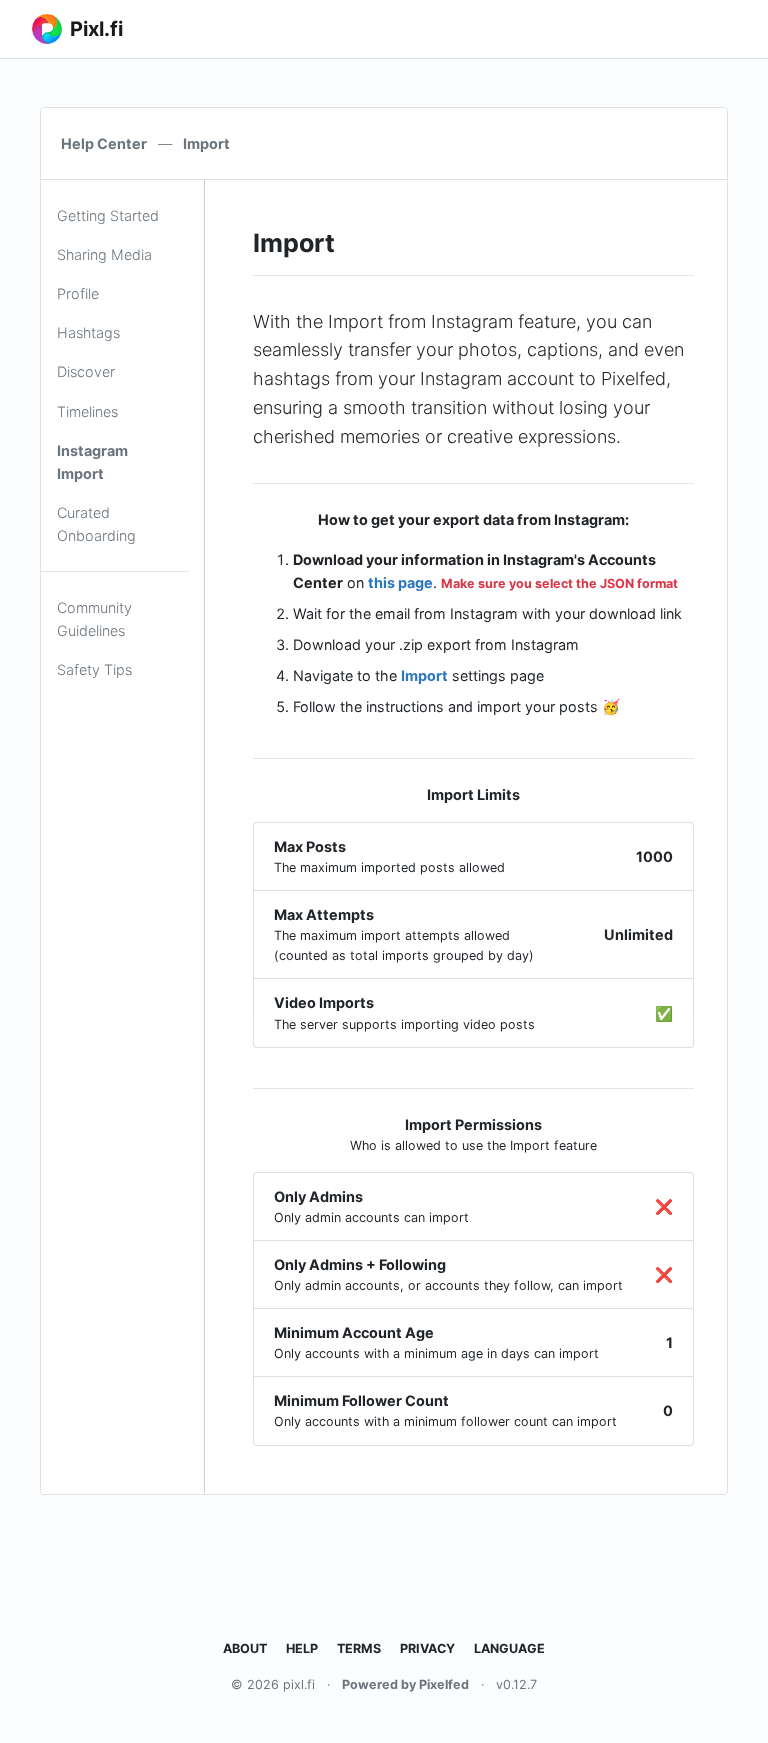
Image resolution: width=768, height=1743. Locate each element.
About (245, 1648)
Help (302, 1648)
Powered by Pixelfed (405, 1684)
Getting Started (108, 215)
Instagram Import (92, 462)
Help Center (104, 143)
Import (424, 675)
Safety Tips (94, 669)
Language (509, 1648)
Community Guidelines (94, 619)
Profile (78, 293)
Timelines (87, 411)
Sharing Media (104, 254)
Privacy (427, 1648)
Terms (359, 1648)
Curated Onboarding (96, 524)
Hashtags (88, 332)
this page (400, 582)
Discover (86, 371)
